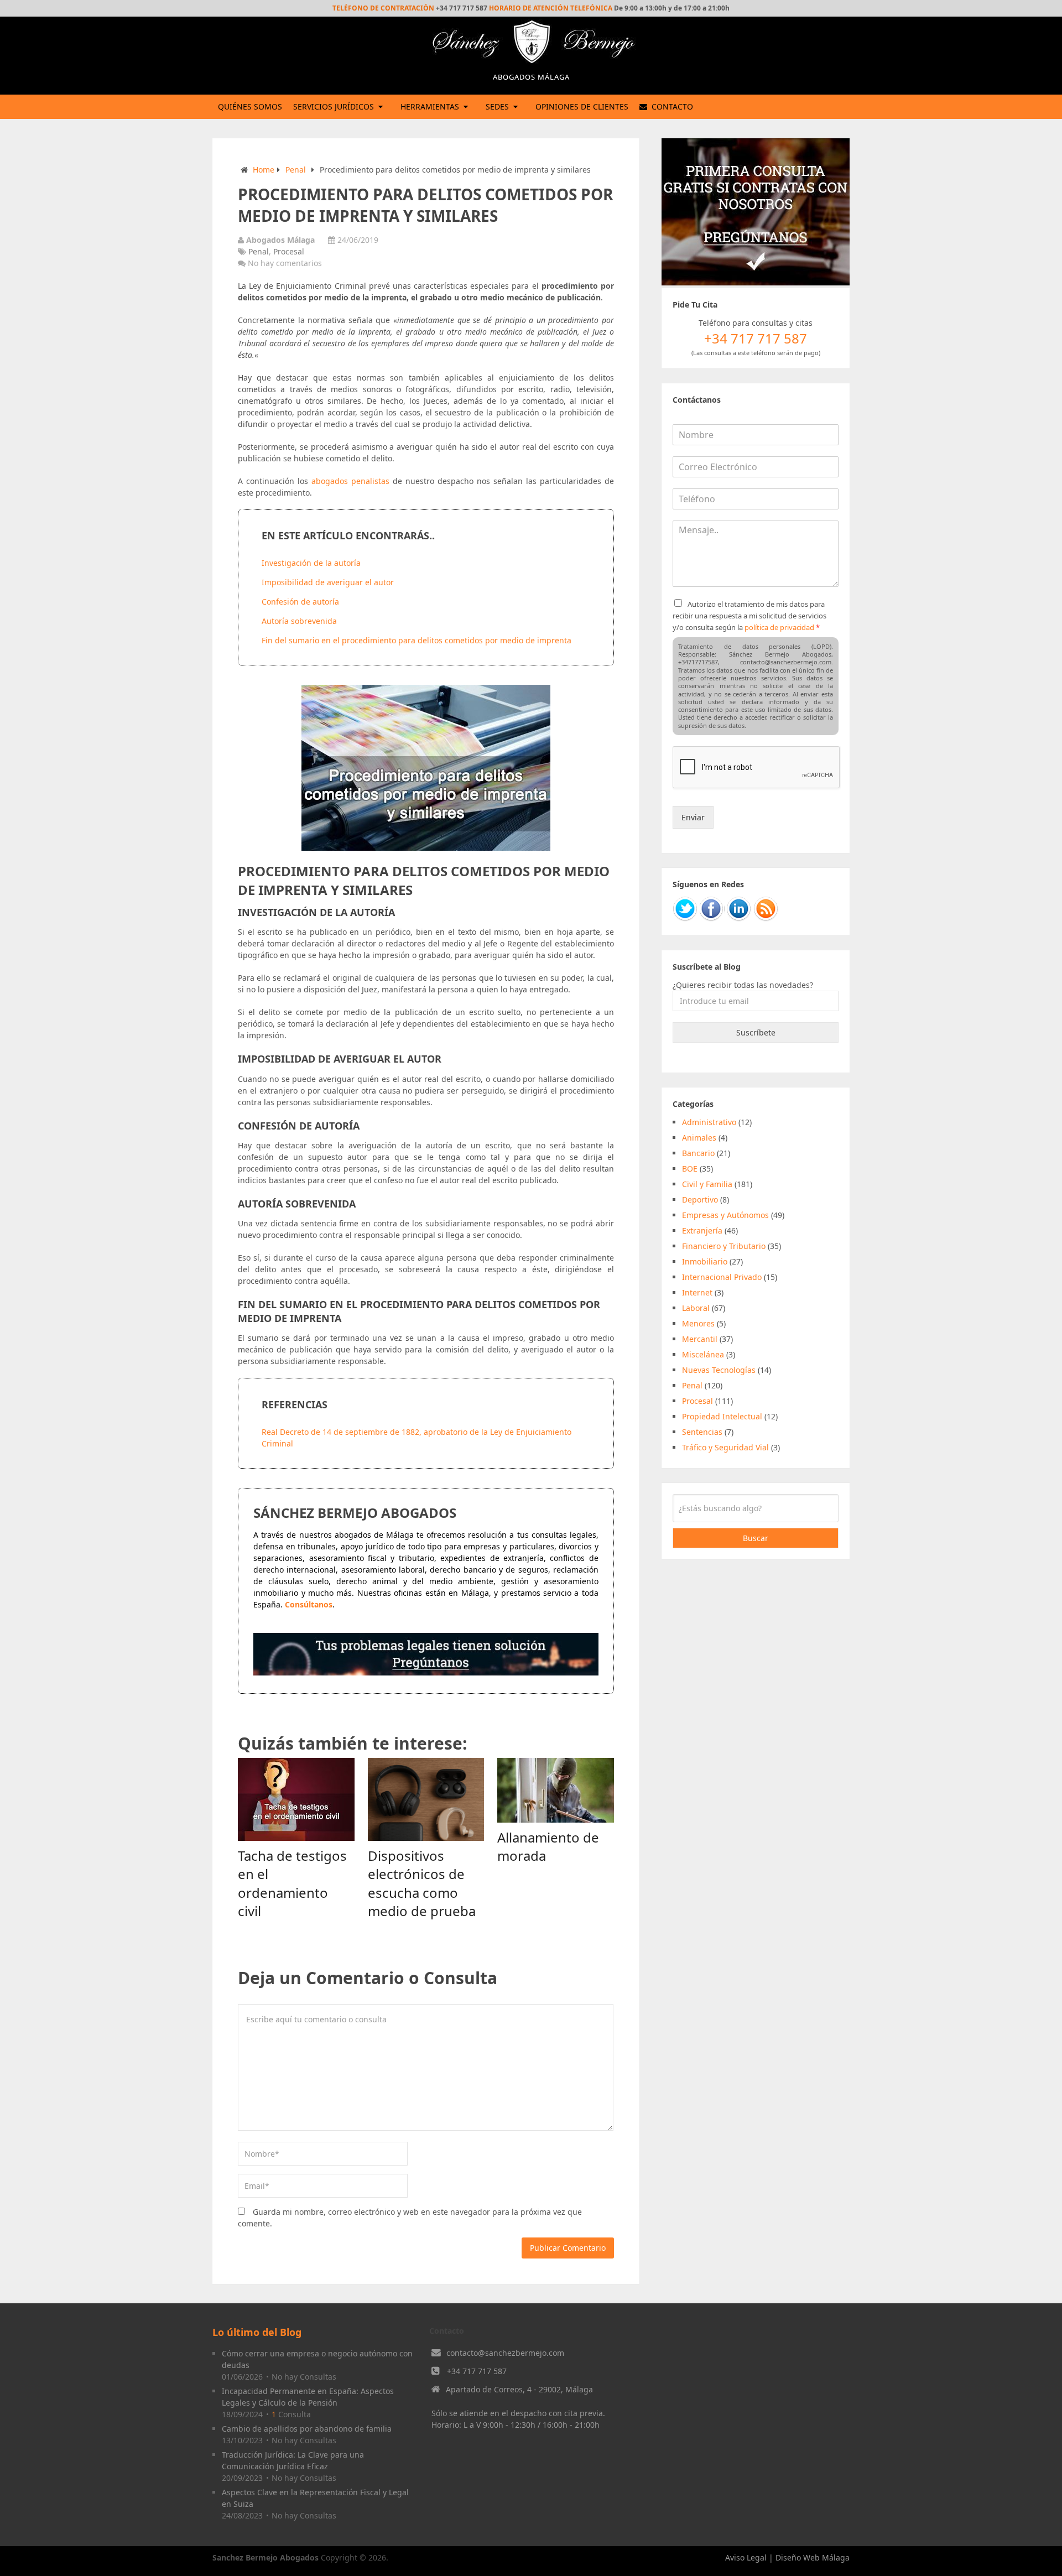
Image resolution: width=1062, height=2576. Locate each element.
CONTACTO (671, 106)
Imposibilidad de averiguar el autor (328, 582)
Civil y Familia (707, 1184)
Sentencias (702, 1432)
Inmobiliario (705, 1261)
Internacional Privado (722, 1277)
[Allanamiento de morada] (556, 1790)
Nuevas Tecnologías (719, 1370)
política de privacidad (779, 627)
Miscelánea (703, 1354)
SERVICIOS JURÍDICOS (334, 106)
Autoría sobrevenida (299, 621)
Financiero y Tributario (724, 1246)
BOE (690, 1169)
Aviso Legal (746, 2557)
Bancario (698, 1153)
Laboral (696, 1308)
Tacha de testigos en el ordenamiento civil (292, 1883)
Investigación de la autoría (311, 563)
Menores (698, 1323)
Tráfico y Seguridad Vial (725, 1447)
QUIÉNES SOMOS (250, 106)
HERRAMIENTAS (430, 106)
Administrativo (709, 1122)
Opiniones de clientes (582, 106)
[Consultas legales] (426, 1672)
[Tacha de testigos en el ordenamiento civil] (296, 1799)
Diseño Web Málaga (813, 2557)
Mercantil (700, 1339)
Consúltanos (309, 1604)
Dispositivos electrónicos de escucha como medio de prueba (422, 1883)
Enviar (693, 817)
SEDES (497, 106)
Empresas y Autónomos (725, 1215)
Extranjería (702, 1230)
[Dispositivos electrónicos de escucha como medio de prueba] (426, 1799)
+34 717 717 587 (477, 2371)
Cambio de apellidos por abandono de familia (307, 2429)
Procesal (289, 251)
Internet (697, 1292)
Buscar (756, 1538)
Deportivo (700, 1199)
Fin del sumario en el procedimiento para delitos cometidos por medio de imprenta (417, 640)
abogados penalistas (350, 481)
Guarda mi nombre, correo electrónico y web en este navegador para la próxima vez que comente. (410, 2218)
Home (264, 170)
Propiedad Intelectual (722, 1416)
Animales (699, 1138)
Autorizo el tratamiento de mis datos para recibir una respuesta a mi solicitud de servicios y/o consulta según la (749, 616)
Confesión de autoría (300, 602)
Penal (296, 170)
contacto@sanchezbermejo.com (505, 2353)
